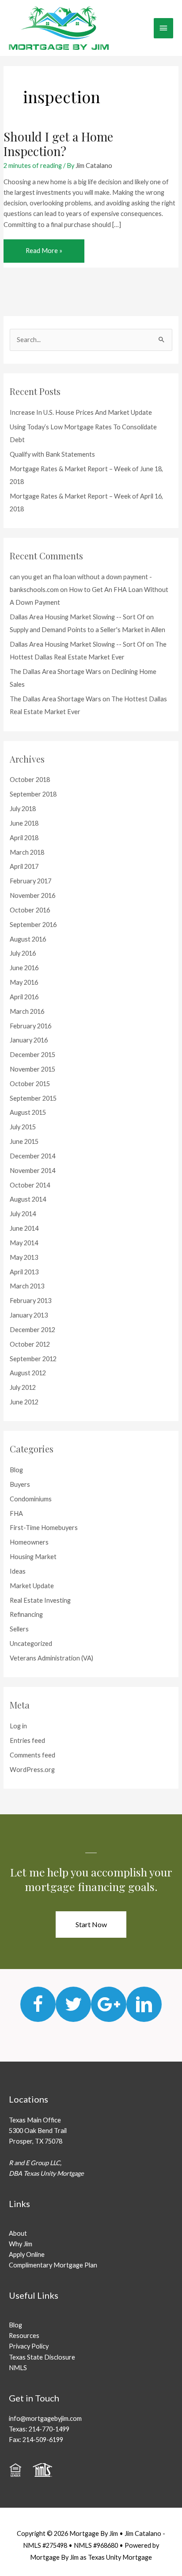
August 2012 (28, 1373)
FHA (16, 1513)
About (18, 2233)
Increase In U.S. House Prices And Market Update (81, 412)
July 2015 (23, 1127)
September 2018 (33, 794)
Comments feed (32, 1755)
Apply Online (27, 2254)
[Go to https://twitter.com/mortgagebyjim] (73, 2004)
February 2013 (30, 1301)
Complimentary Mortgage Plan (53, 2265)
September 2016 (33, 925)
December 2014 (32, 1156)
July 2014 (23, 1214)
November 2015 (32, 1069)
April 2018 (24, 838)
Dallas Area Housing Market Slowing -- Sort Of (77, 617)
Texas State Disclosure (42, 2357)
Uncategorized (31, 1644)
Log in (18, 1726)
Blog (16, 1470)
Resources (24, 2336)
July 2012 (23, 1387)
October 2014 (30, 1185)
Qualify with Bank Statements (52, 454)
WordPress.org (32, 1770)
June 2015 (24, 1141)
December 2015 (32, 1055)
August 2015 (28, 1112)
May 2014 (24, 1243)
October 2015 (30, 1084)
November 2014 (32, 1171)
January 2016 (29, 1040)
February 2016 (30, 1026)
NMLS (18, 2368)
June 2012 (24, 1402)
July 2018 (23, 809)
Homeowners (29, 1542)
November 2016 (32, 895)
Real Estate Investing (40, 1600)
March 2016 (27, 1011)
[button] (91, 1925)
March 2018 (27, 852)
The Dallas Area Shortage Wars (55, 672)
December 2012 (32, 1330)
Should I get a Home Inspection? (58, 144)
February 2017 (30, 881)
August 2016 (28, 939)
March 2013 (27, 1286)
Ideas (18, 1571)
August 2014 (28, 1199)
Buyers (20, 1484)
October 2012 (30, 1344)
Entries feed (27, 1740)
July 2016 (23, 953)
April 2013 (24, 1272)
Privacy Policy (29, 2346)
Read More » (44, 254)
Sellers (19, 1629)
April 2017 (24, 866)
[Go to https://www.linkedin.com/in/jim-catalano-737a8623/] (144, 2004)
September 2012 (33, 1359)
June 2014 (24, 1228)
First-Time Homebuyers (44, 1528)
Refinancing (26, 1614)
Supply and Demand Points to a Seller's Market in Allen (87, 630)
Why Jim (21, 2244)
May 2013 (24, 1257)
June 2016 (24, 968)
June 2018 (24, 823)
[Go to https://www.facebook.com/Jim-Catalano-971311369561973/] (38, 2004)
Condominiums (31, 1499)
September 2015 (33, 1098)
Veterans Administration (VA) (51, 1658)
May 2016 (24, 982)
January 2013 (29, 1315)
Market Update (32, 1586)
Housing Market (33, 1557)
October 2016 (30, 910)
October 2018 (30, 780)
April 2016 (24, 997)
